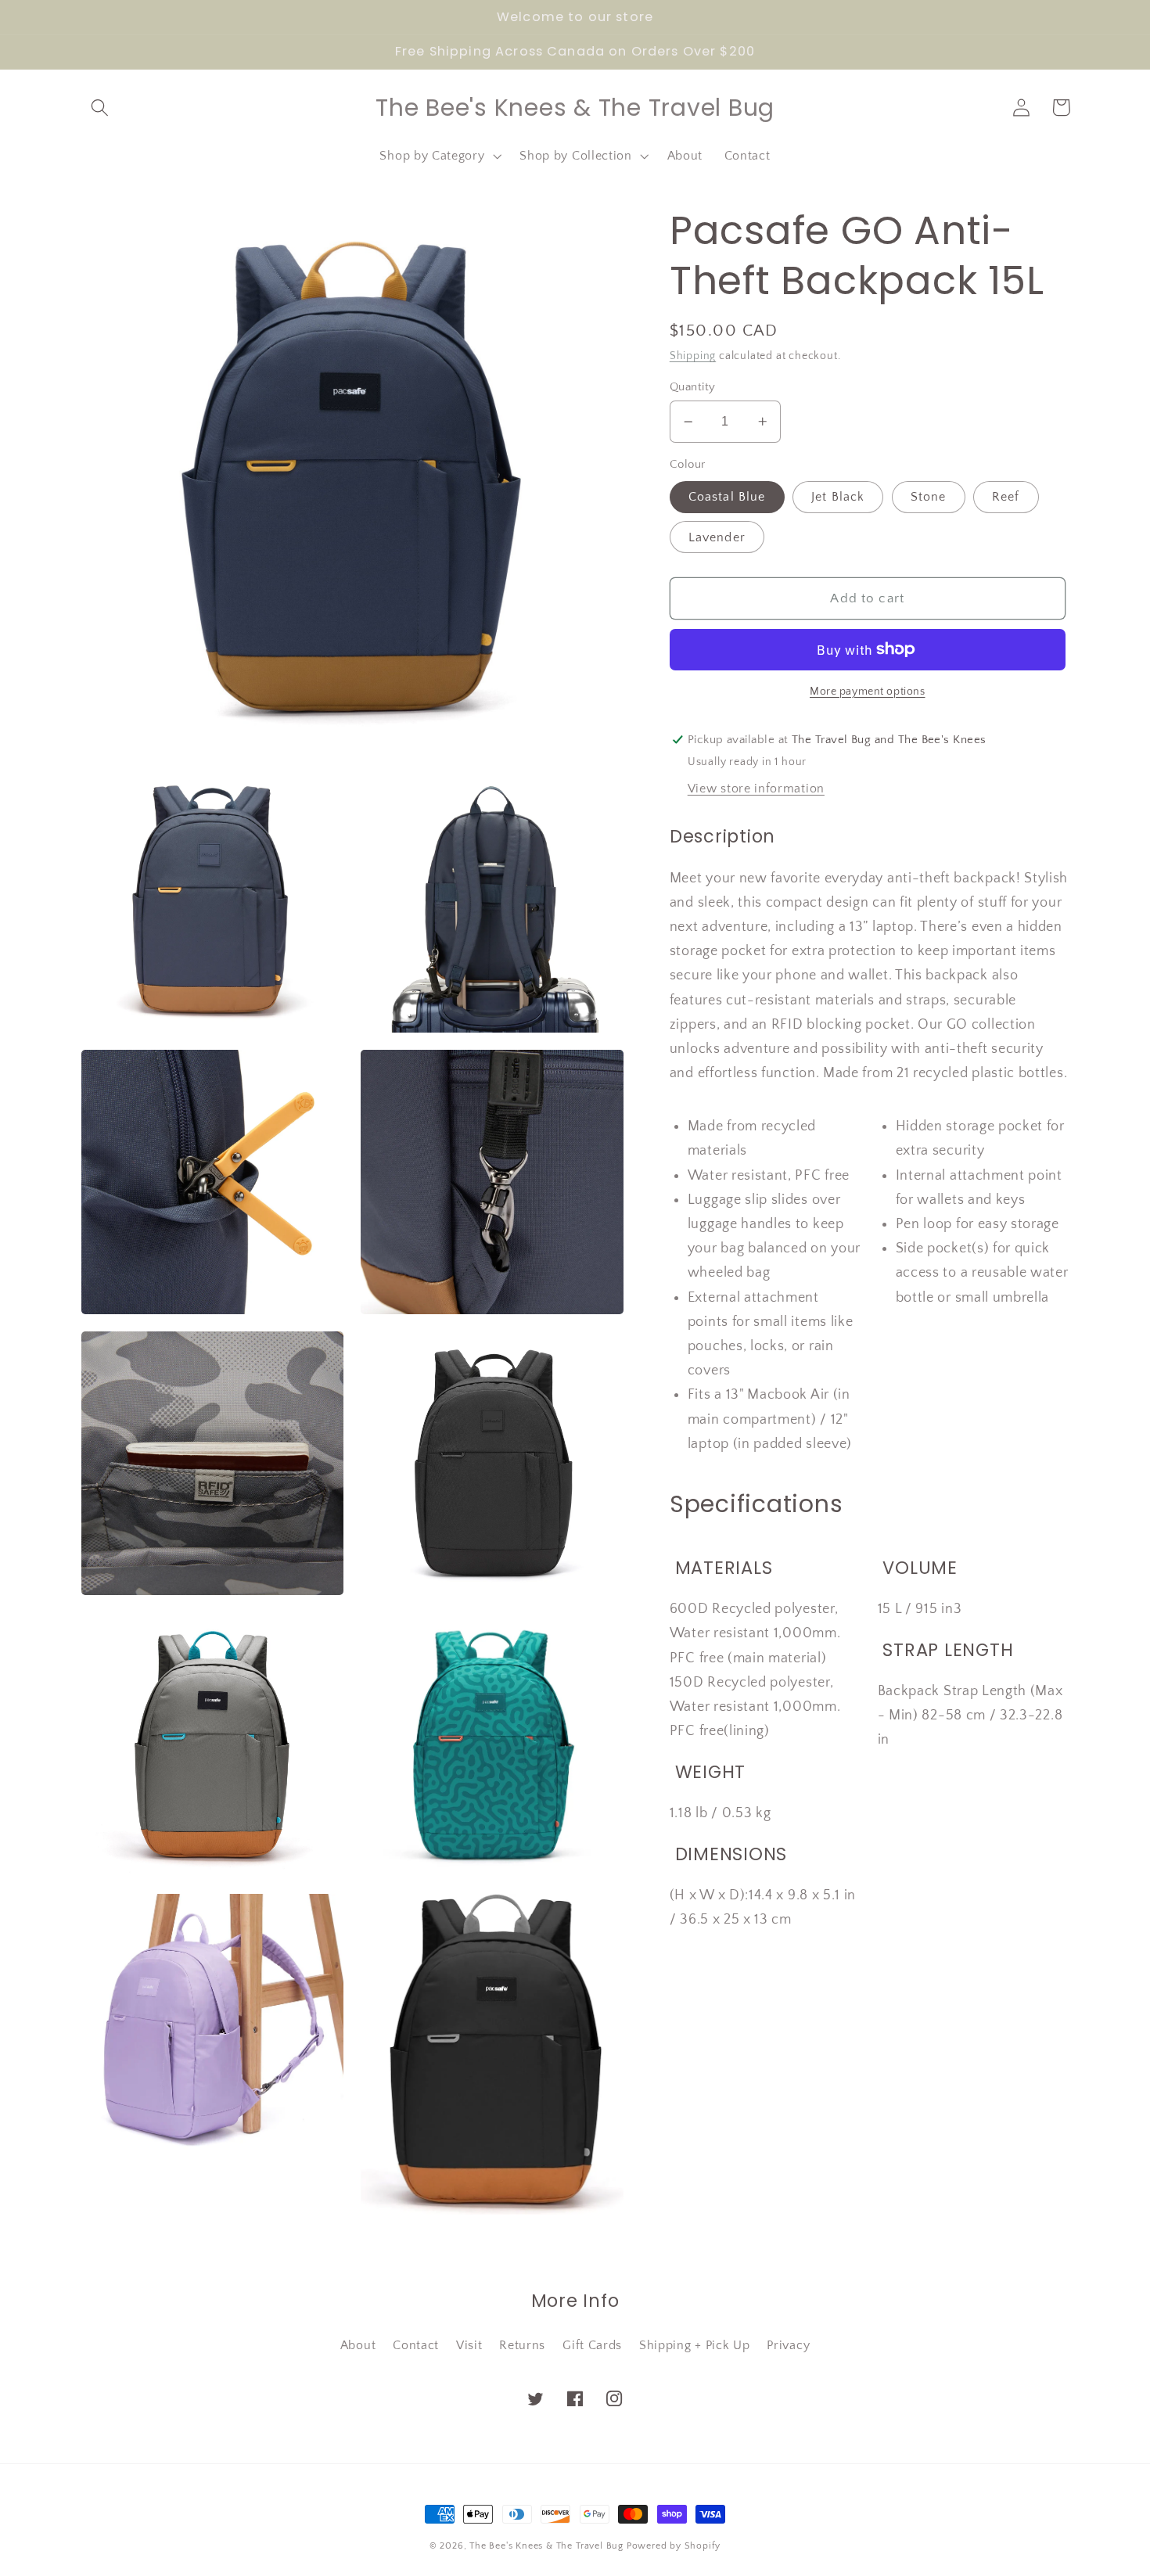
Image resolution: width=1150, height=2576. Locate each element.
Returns (522, 2345)
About (358, 2345)
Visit (469, 2345)
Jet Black (838, 498)
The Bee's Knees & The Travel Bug (546, 2546)
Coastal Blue (727, 498)
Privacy (788, 2345)
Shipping (693, 356)
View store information (756, 789)
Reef (1006, 498)
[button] (101, 108)
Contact (416, 2345)
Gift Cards (592, 2345)
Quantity (693, 387)
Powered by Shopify (674, 2546)
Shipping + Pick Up (694, 2345)
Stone (929, 498)
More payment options (868, 692)
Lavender (717, 537)
